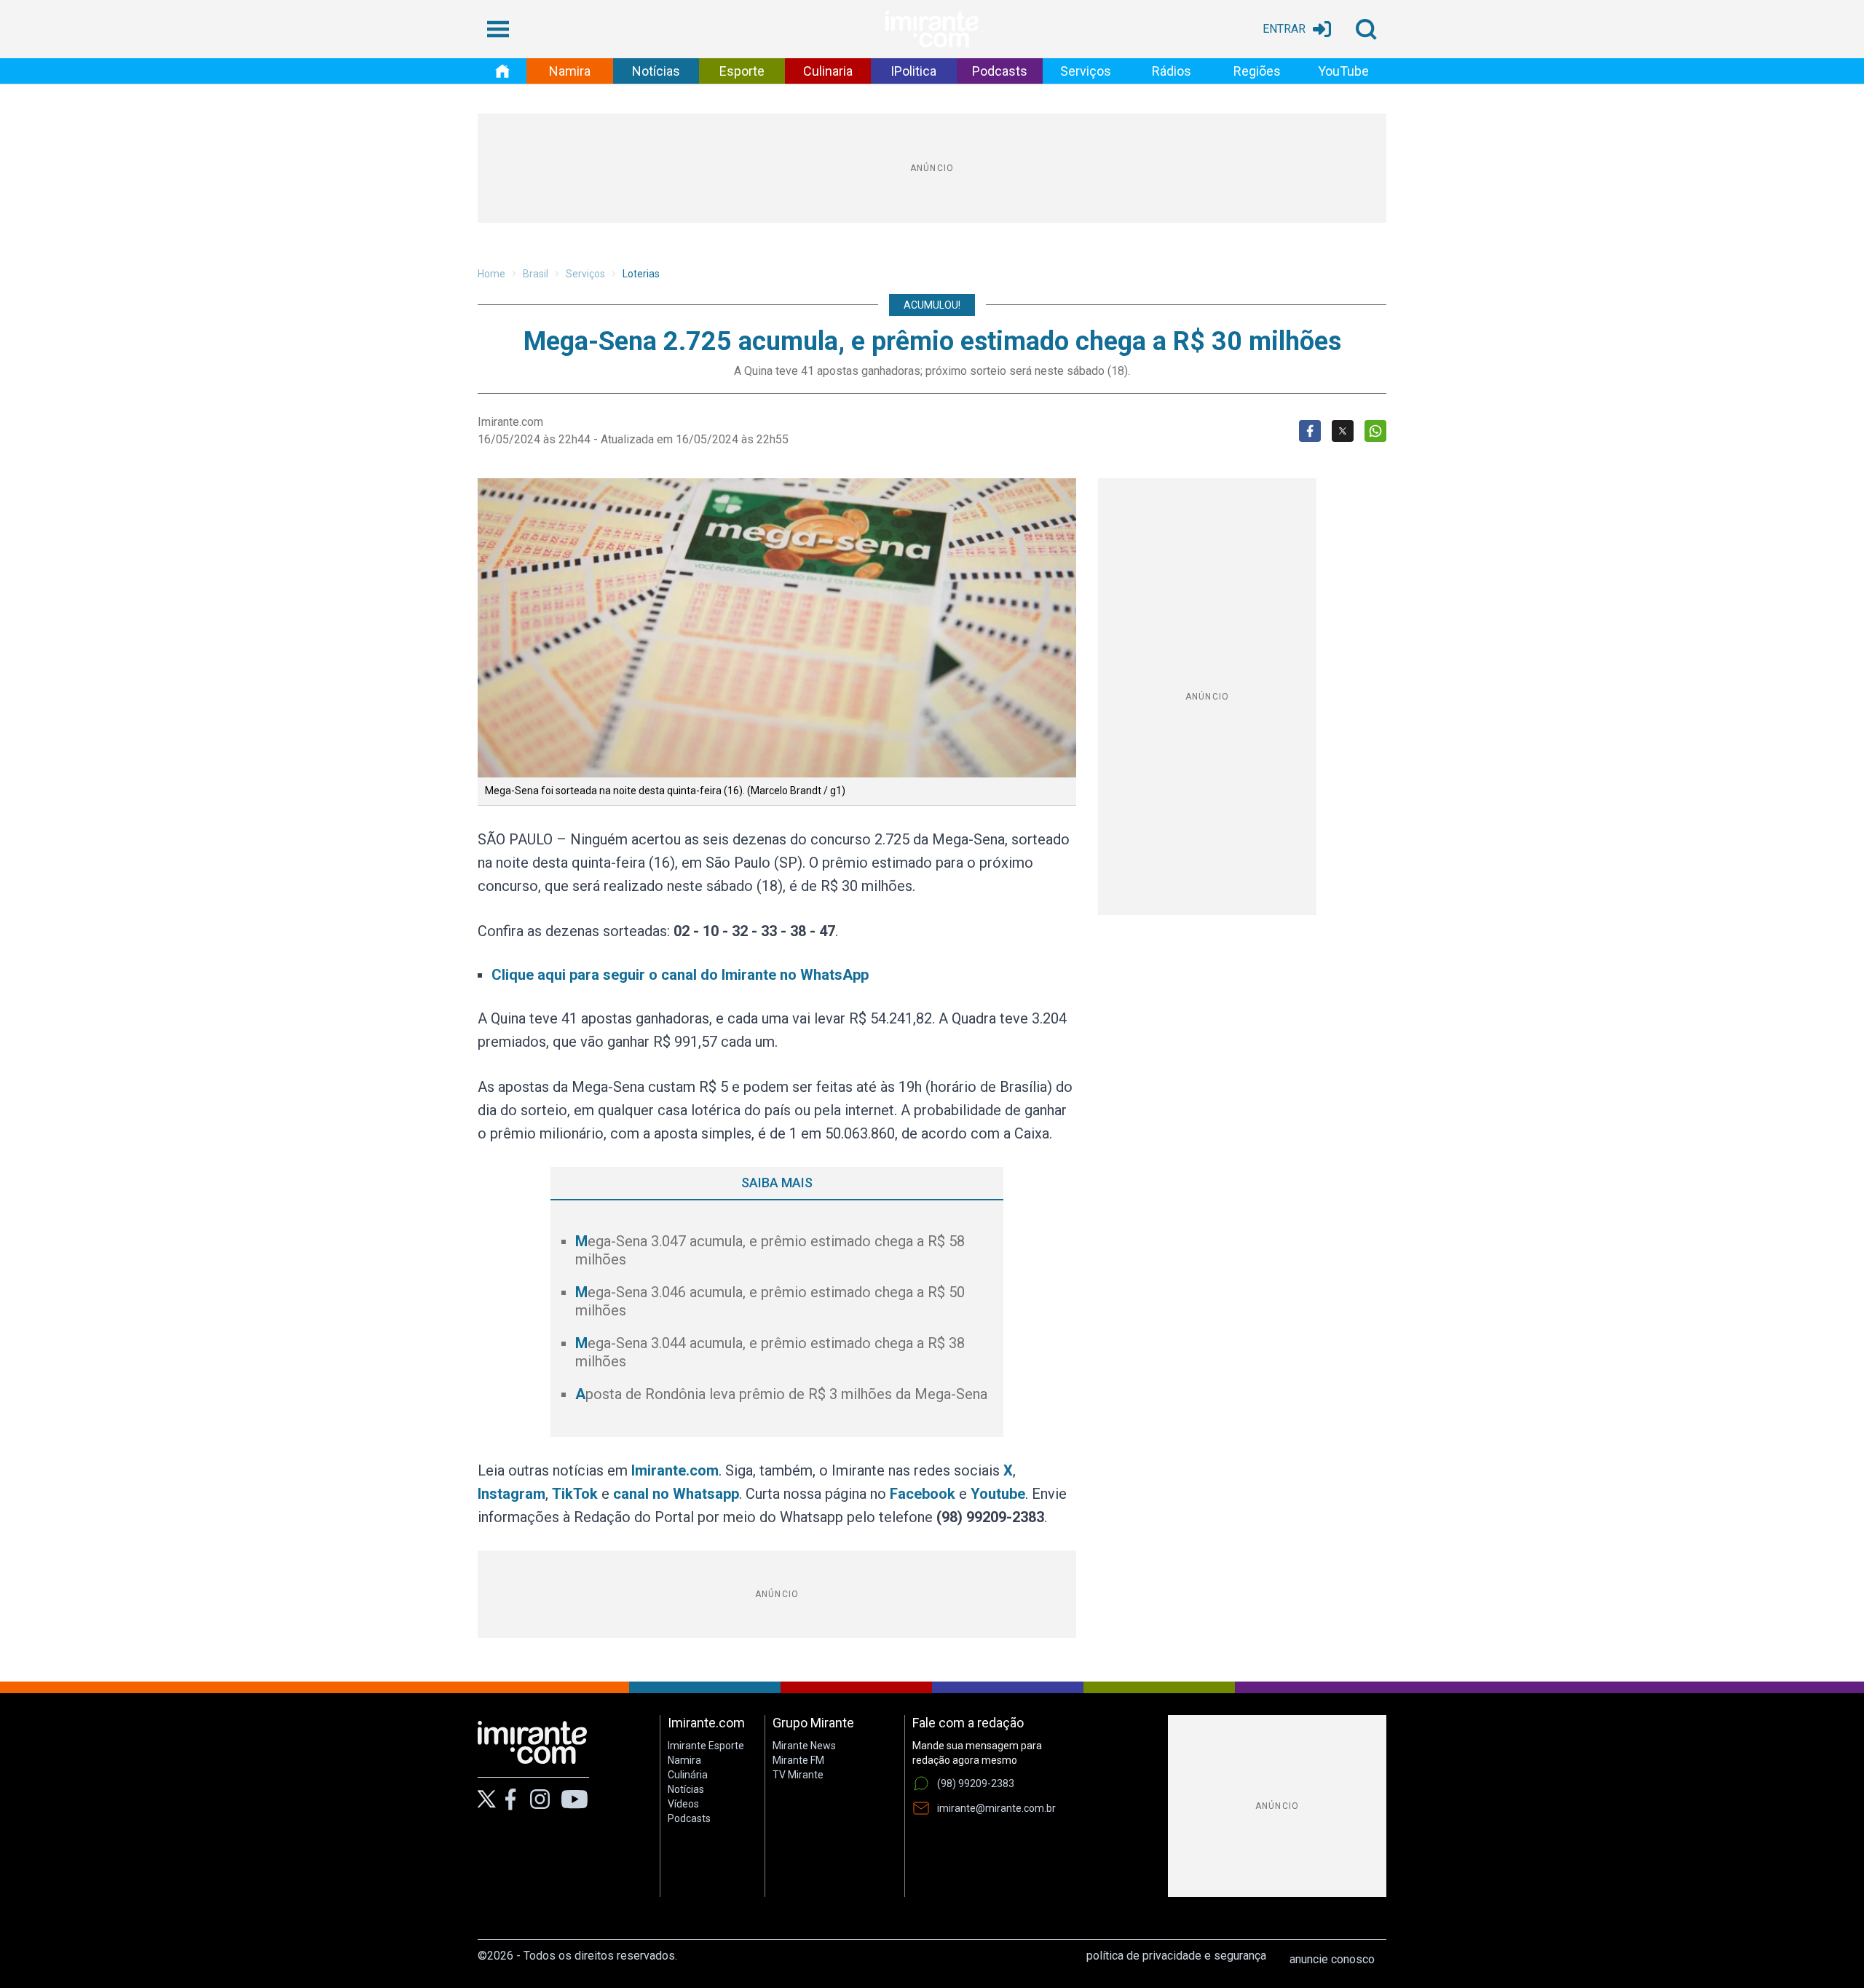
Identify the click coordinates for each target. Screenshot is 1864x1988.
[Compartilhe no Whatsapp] (1375, 431)
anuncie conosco (1332, 1959)
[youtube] (574, 1799)
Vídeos (683, 1804)
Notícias (656, 71)
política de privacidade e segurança (1176, 1956)
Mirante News (804, 1746)
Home (491, 274)
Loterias (641, 274)
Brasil (536, 274)
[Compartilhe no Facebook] (1310, 431)
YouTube (1343, 71)
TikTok (575, 1494)
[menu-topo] (498, 29)
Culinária (688, 1775)
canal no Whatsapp (676, 1494)
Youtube (998, 1494)
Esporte (742, 71)
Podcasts (1000, 71)
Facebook (923, 1494)
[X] (487, 1799)
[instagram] (540, 1799)
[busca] (1366, 29)
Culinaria (828, 71)
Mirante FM (798, 1760)
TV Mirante (798, 1775)
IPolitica (913, 71)
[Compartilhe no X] (1343, 431)
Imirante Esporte (706, 1746)
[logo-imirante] (932, 29)
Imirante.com (675, 1470)
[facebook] (510, 1799)
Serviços (1086, 71)
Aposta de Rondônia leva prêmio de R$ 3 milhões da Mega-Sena (781, 1394)
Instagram (512, 1494)
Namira (570, 71)
